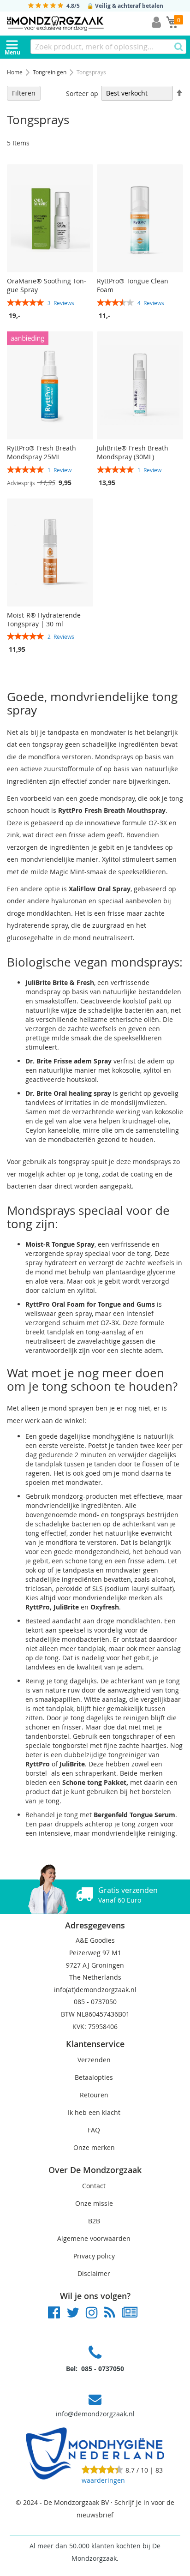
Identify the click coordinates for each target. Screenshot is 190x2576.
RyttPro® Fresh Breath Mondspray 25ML (42, 452)
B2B (94, 2221)
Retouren (94, 2095)
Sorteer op (82, 93)
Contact (94, 2186)
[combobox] (108, 47)
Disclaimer (94, 2273)
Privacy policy (94, 2256)
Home (15, 72)
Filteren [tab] (24, 93)
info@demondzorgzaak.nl (95, 2414)
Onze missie (94, 2203)
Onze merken (94, 2147)
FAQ (94, 2130)
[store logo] (55, 24)
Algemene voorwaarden (94, 2238)
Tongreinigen (50, 72)
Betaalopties (94, 2077)
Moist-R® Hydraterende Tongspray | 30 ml (44, 619)
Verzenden (94, 2060)
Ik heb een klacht (94, 2112)
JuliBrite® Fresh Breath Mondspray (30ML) (133, 452)
